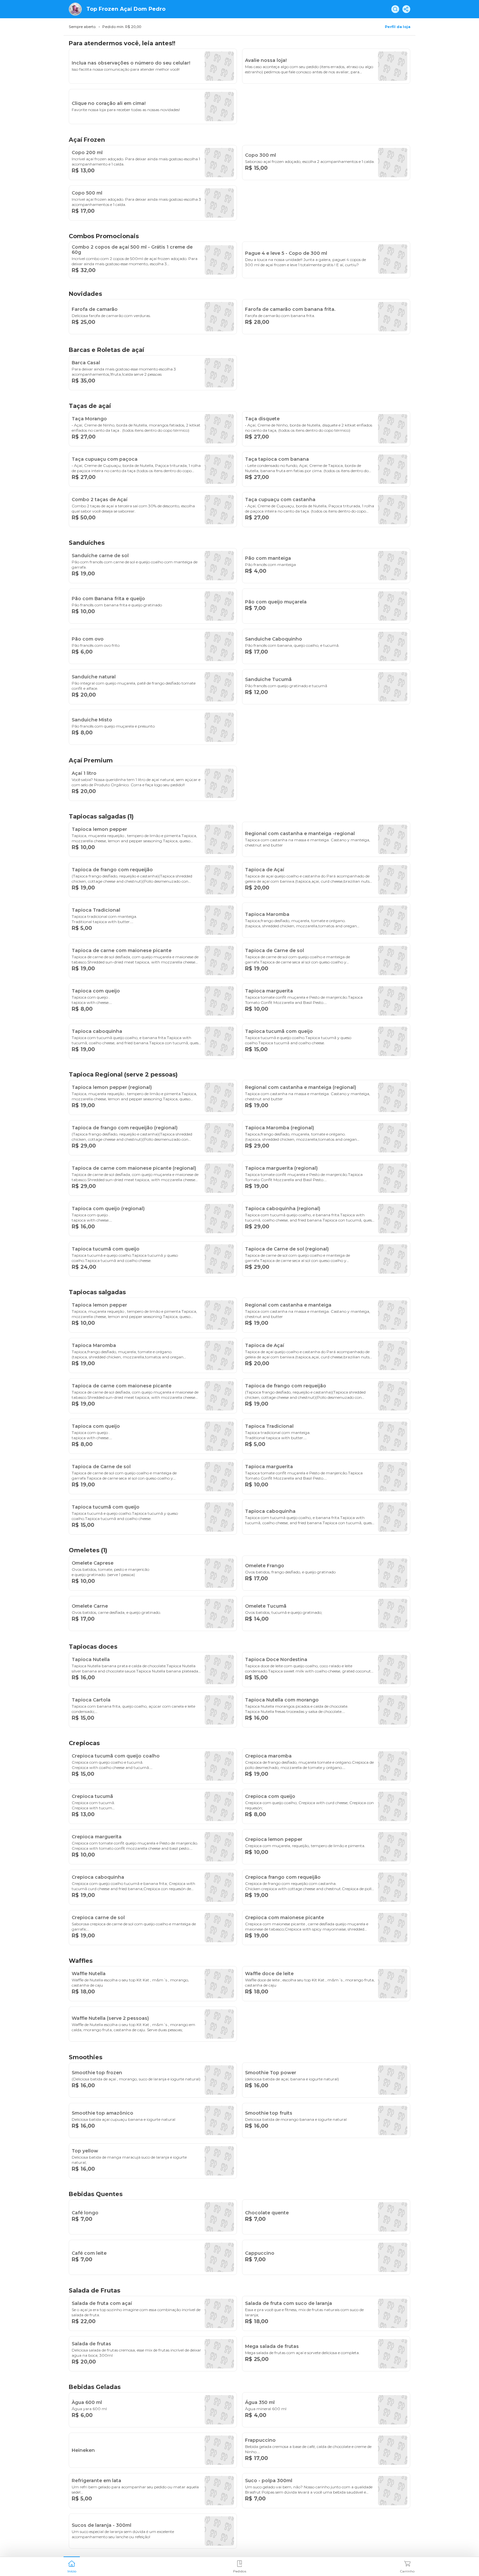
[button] (72, 2566)
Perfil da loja (398, 27)
